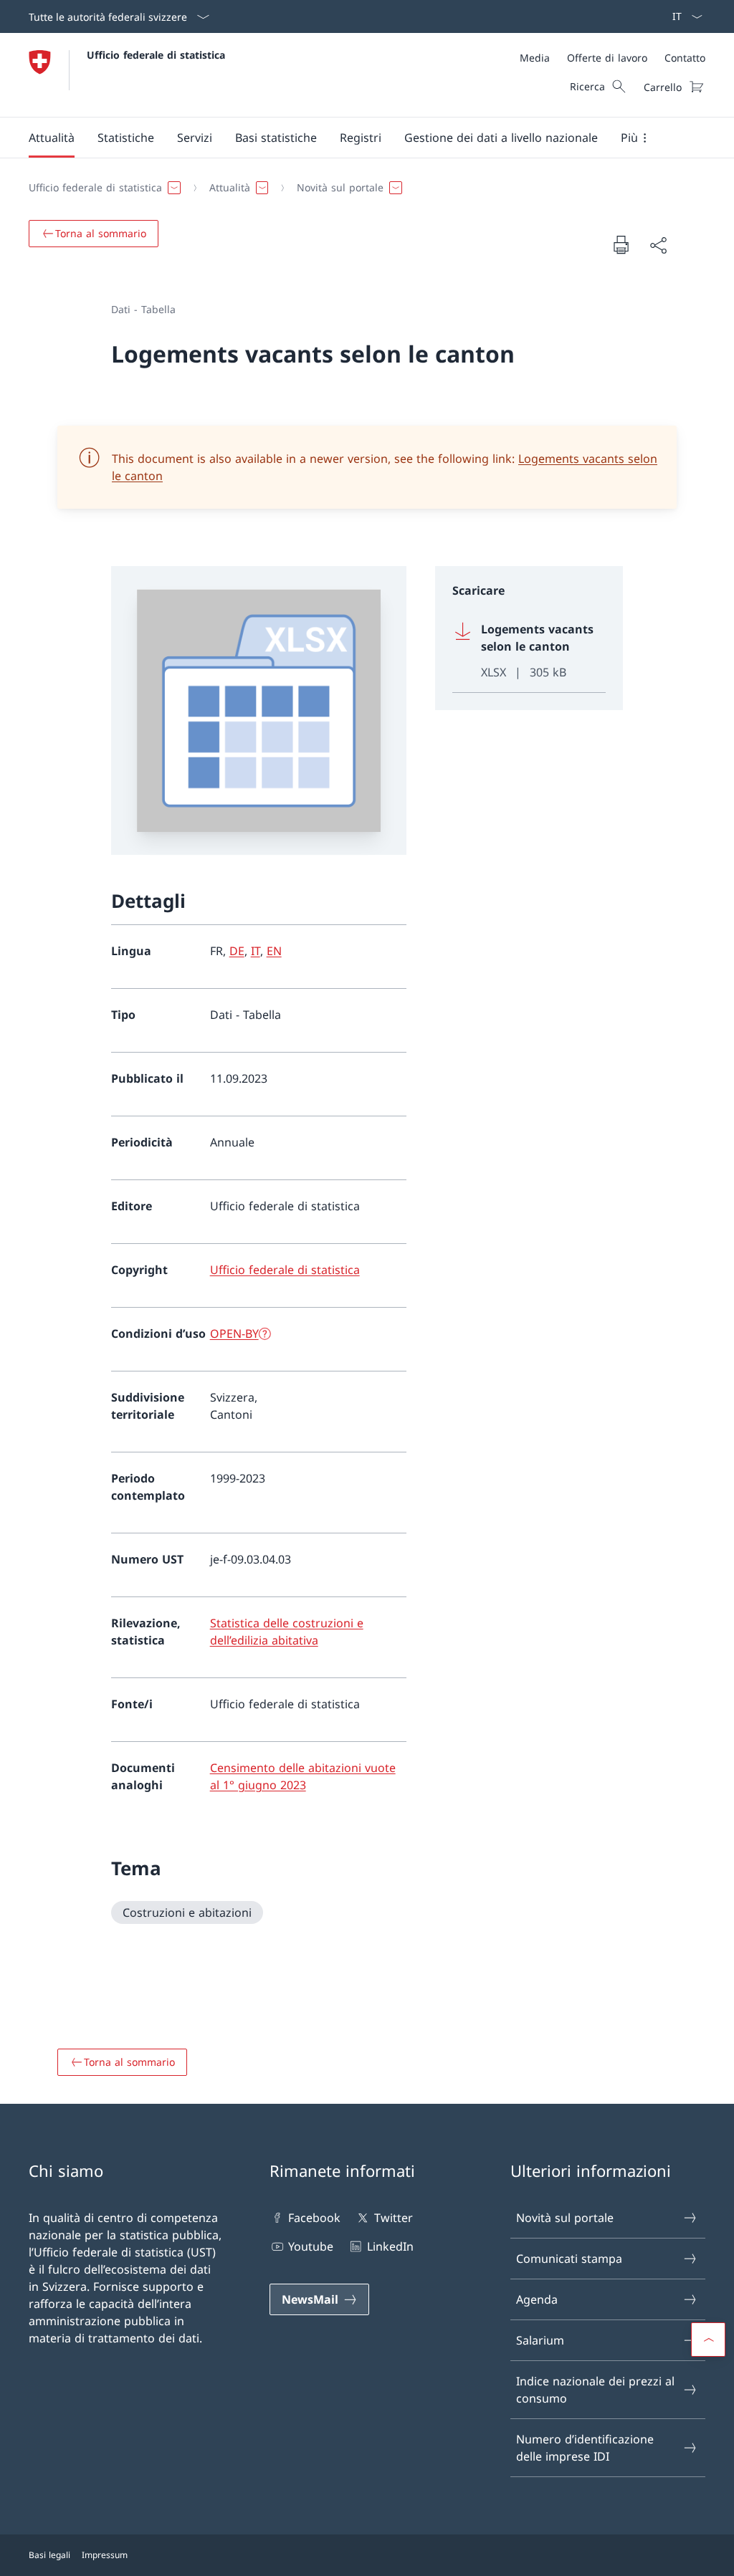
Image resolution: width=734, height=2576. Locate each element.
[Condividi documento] (658, 245)
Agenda (537, 2299)
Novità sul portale (565, 2218)
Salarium (540, 2340)
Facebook (314, 2218)
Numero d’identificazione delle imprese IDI (585, 2448)
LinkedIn (390, 2246)
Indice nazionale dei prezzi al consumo (595, 2390)
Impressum (105, 2555)
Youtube (311, 2246)
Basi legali (49, 2555)
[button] (52, 138)
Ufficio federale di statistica (156, 55)
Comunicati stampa (569, 2259)
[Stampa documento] (621, 244)
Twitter (393, 2218)
